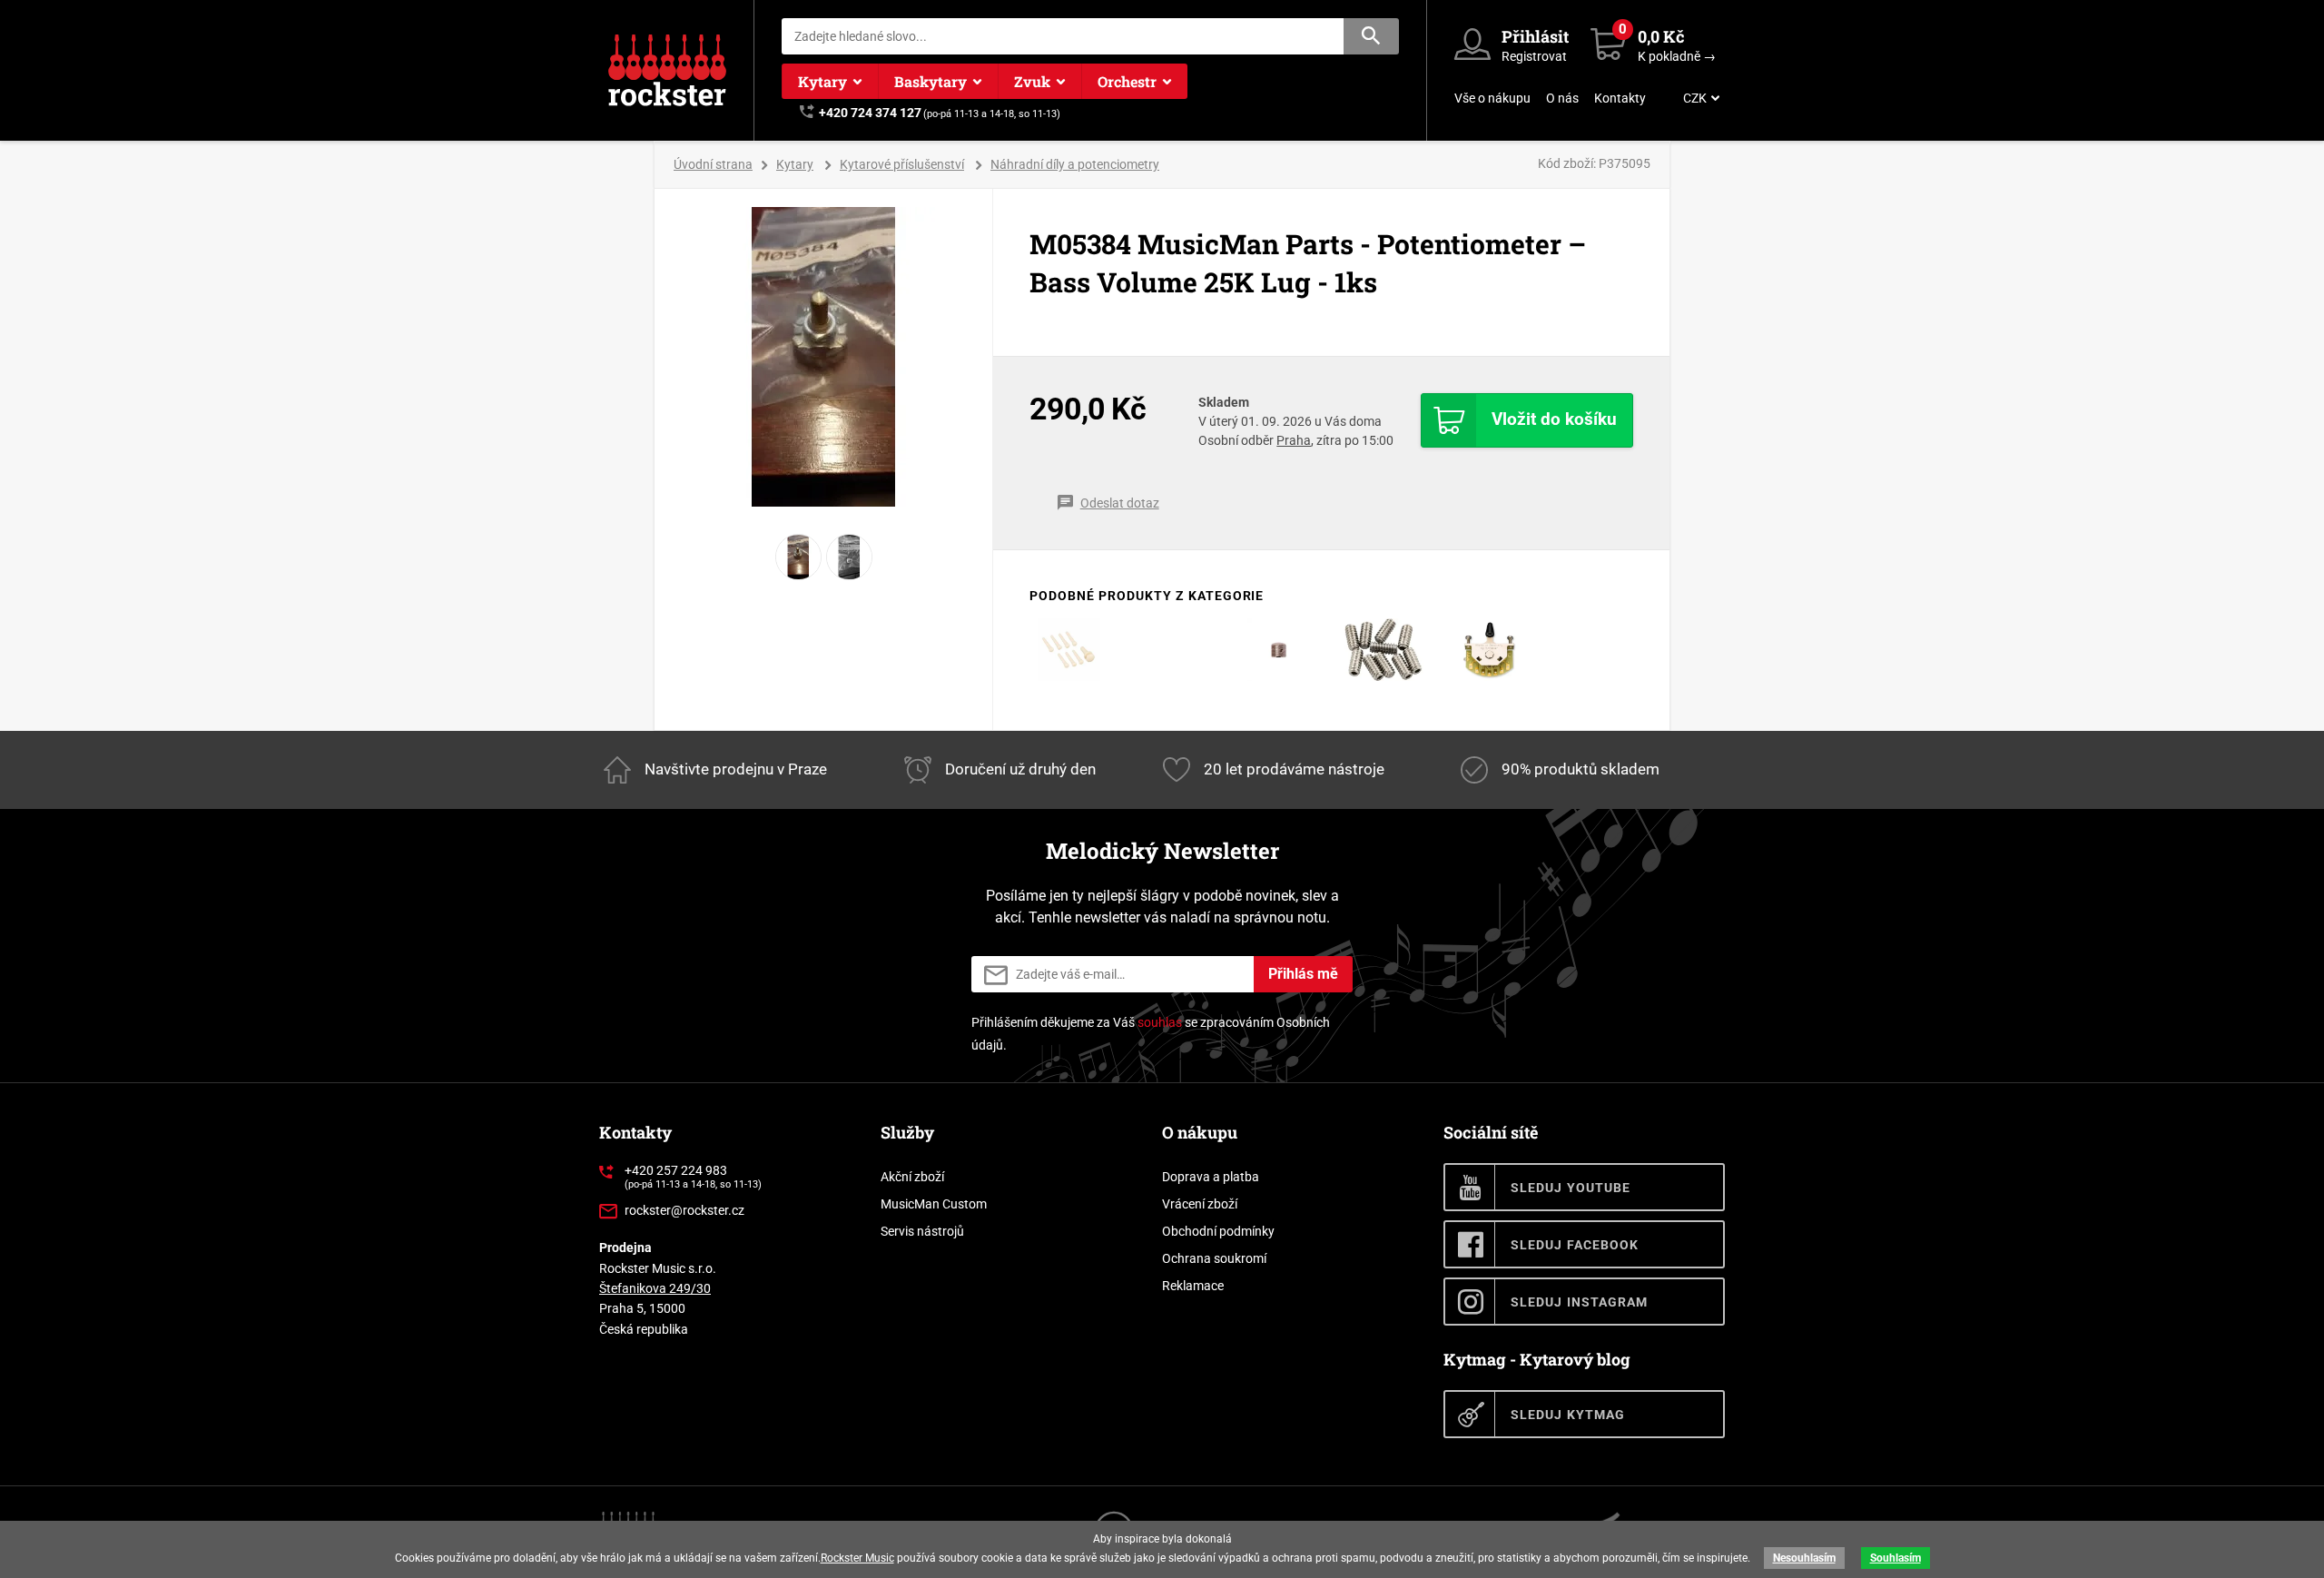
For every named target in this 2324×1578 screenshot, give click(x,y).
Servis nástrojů (922, 1231)
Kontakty (1620, 98)
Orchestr (1127, 81)
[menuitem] (1699, 98)
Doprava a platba (1211, 1177)
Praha (1294, 440)
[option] (824, 357)
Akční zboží (912, 1177)
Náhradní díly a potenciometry (1075, 164)
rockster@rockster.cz (684, 1210)
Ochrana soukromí (1214, 1258)
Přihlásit (1535, 36)
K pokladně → (1677, 56)
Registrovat (1534, 56)
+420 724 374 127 (870, 113)
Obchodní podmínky (1218, 1231)
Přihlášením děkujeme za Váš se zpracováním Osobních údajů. (1151, 1034)
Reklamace (1193, 1286)
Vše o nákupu (1492, 98)
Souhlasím (1896, 1558)
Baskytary (931, 81)
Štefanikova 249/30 (655, 1288)
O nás (1562, 98)
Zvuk (1032, 81)
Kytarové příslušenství (902, 164)
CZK (1695, 98)
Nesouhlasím (1804, 1558)
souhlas (1160, 1022)
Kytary (822, 81)
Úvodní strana (713, 164)
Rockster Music (857, 1558)
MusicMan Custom (934, 1204)
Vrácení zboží (1200, 1204)
